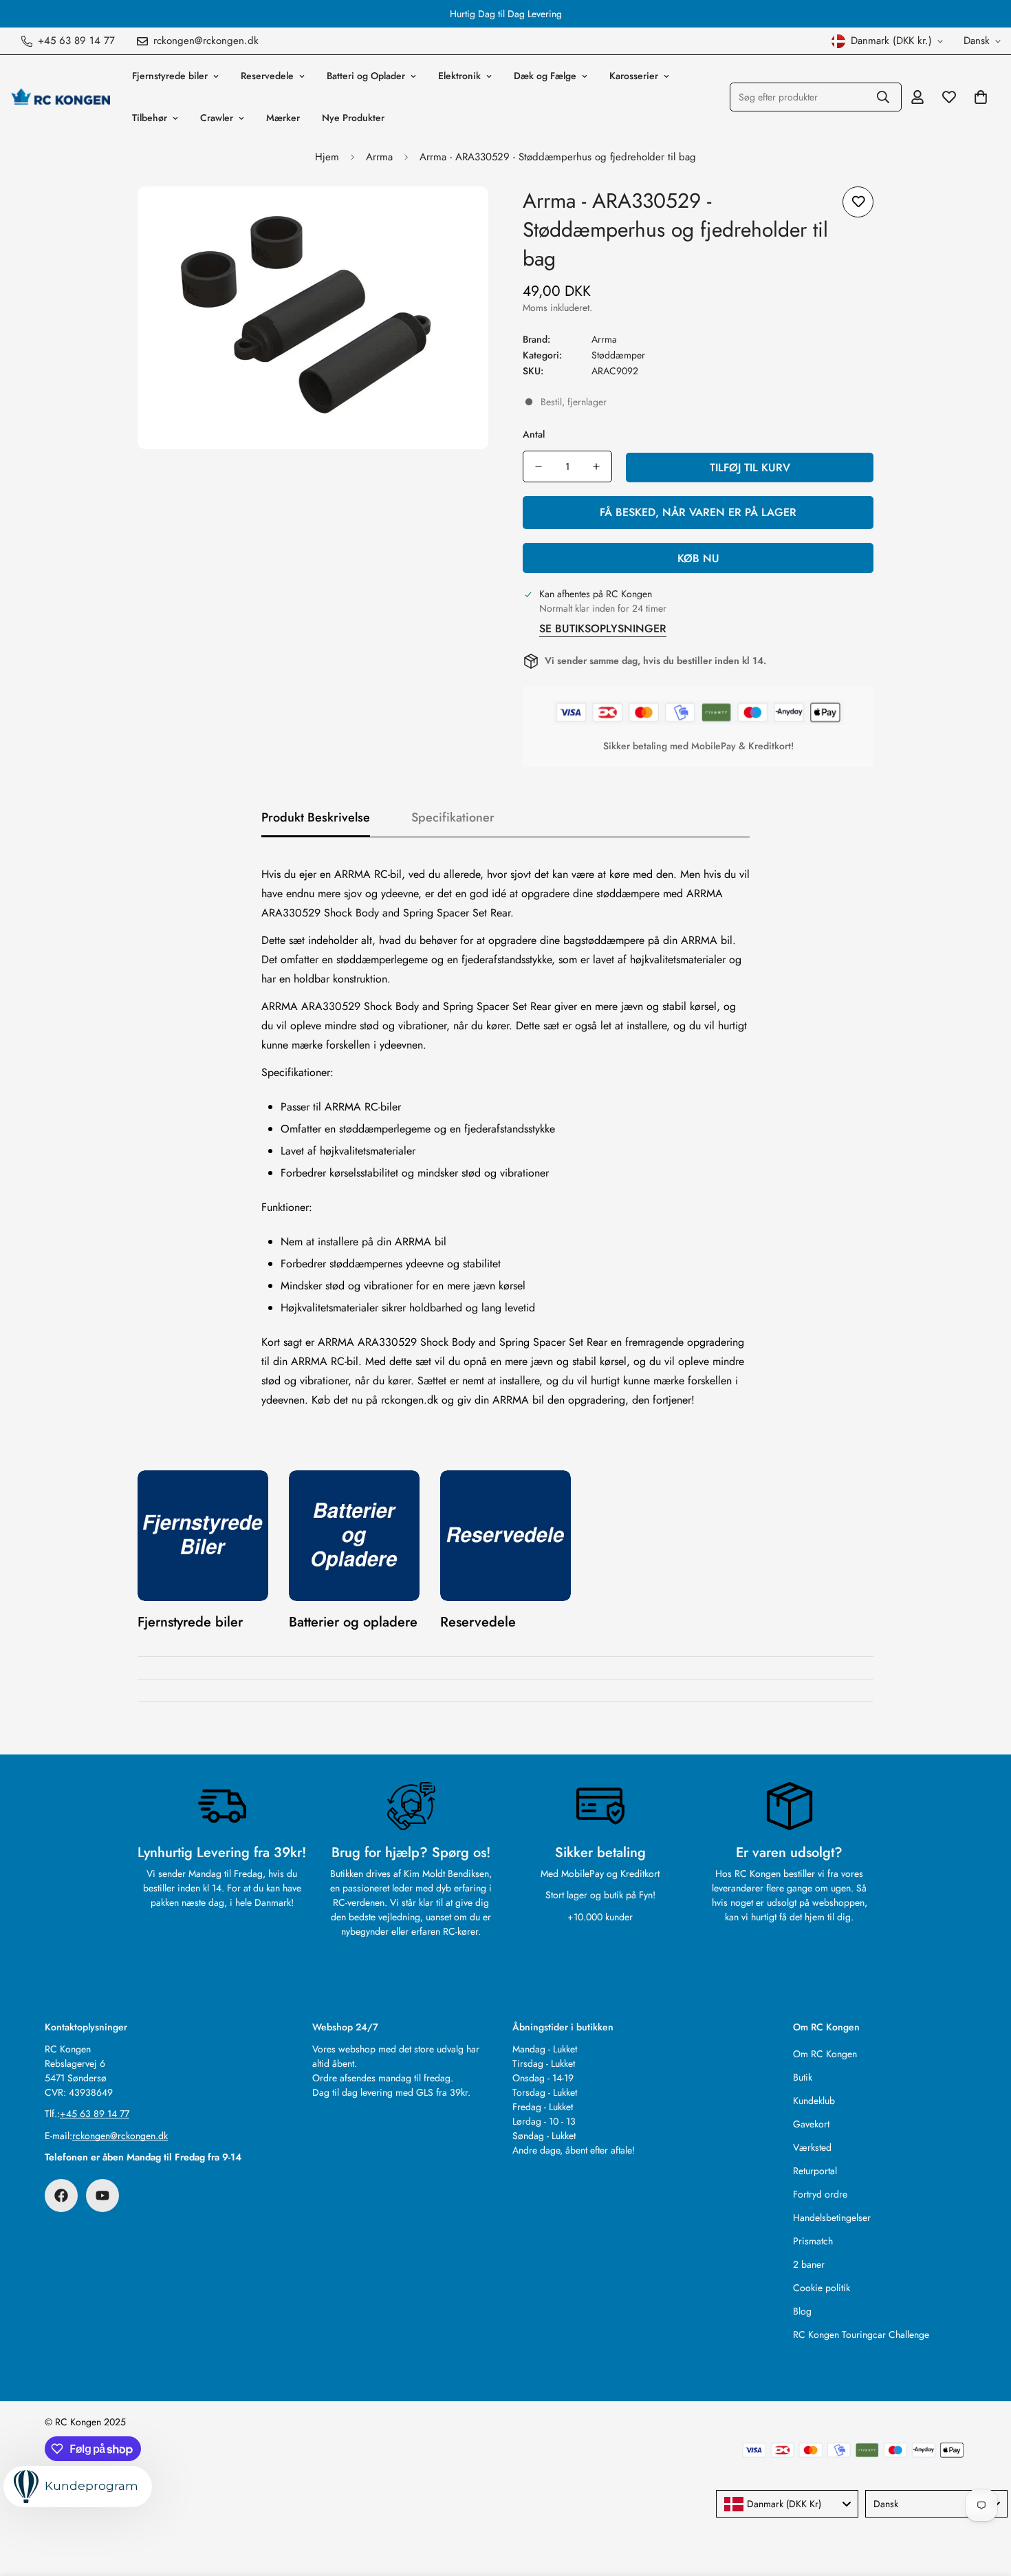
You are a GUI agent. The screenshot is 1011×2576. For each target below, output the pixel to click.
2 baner (809, 2264)
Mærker (283, 118)
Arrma (379, 157)
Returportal (815, 2171)
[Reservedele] (505, 1536)
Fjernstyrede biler (170, 76)
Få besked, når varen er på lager (698, 512)
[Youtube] (102, 2196)
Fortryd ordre (820, 2194)
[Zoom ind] (459, 216)
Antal (534, 434)
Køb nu (698, 558)
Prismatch (813, 2241)
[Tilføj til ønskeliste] (858, 202)
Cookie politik (822, 2288)
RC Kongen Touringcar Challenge (861, 2334)
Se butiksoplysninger (603, 629)
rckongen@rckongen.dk (120, 2136)
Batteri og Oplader (366, 76)
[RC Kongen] (60, 97)
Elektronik (459, 76)
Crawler (217, 118)
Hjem (327, 157)
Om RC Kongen (825, 2054)
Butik (803, 2077)
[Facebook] (61, 2196)
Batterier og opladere (353, 1622)
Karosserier (634, 76)
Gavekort (811, 2124)
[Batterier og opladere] (354, 1536)
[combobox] (787, 2504)
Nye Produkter (353, 118)
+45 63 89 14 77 (95, 2114)
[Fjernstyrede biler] (203, 1536)
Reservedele (267, 76)
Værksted (812, 2147)
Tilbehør (150, 118)
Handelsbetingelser (832, 2218)
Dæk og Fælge (545, 76)
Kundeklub (814, 2101)
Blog (802, 2311)
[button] (981, 97)
